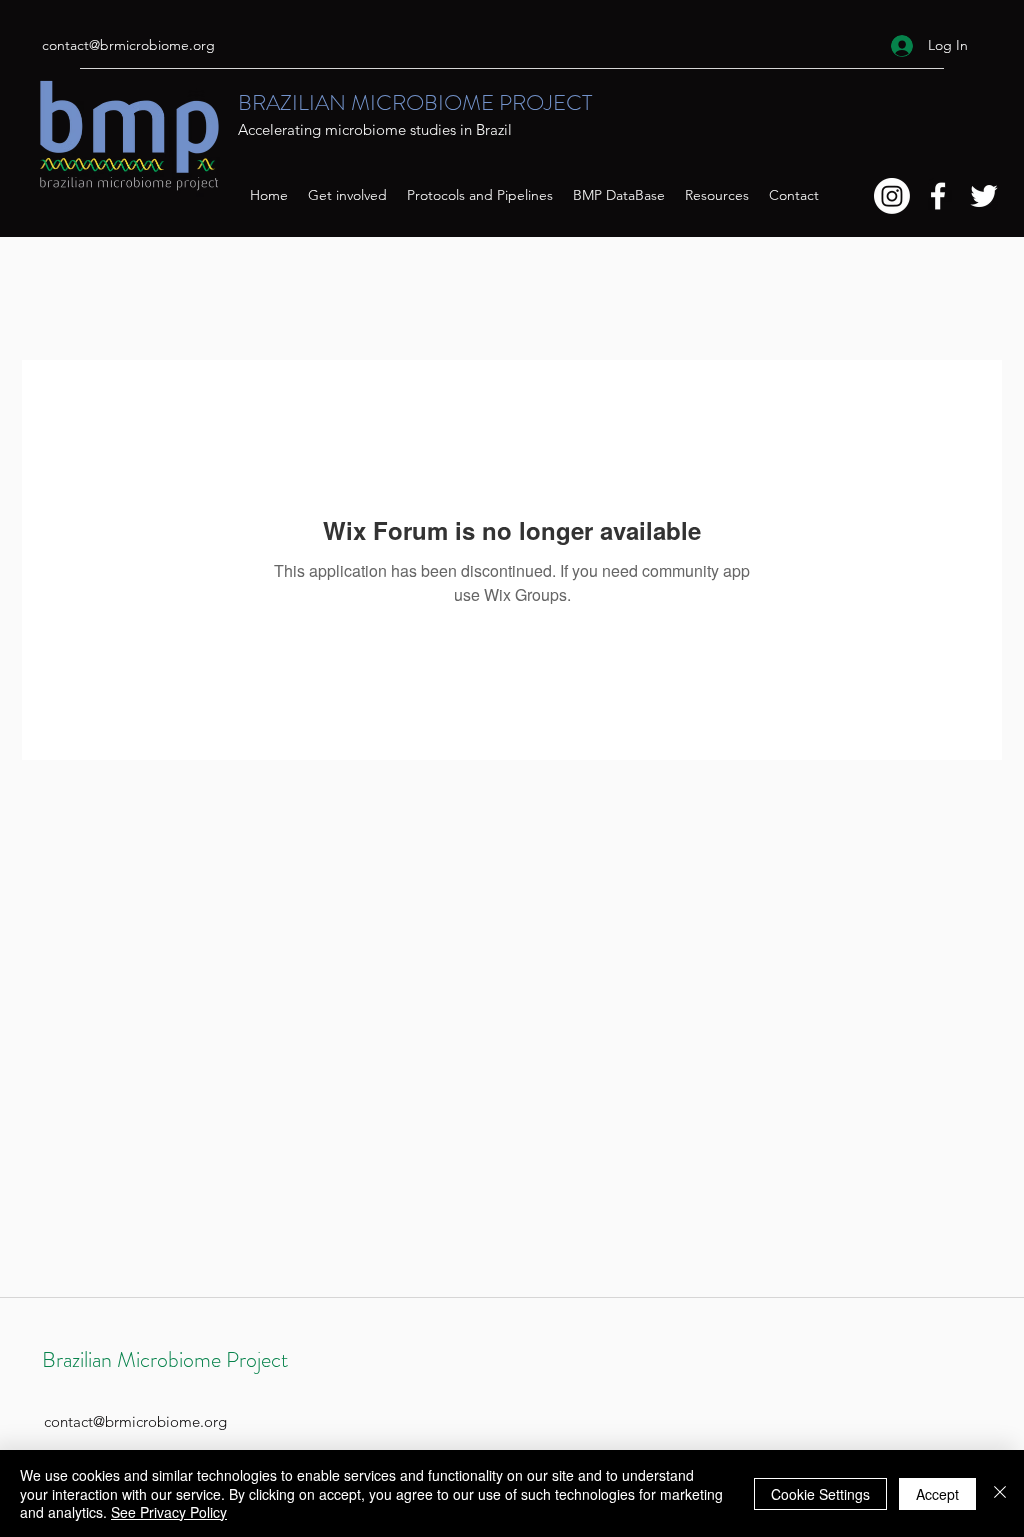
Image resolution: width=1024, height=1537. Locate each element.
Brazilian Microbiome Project (165, 1359)
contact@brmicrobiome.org (128, 45)
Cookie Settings (820, 1494)
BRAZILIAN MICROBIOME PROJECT (415, 102)
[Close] (1000, 1493)
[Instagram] (892, 196)
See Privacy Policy (169, 1512)
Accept (937, 1494)
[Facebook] (938, 196)
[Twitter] (984, 196)
